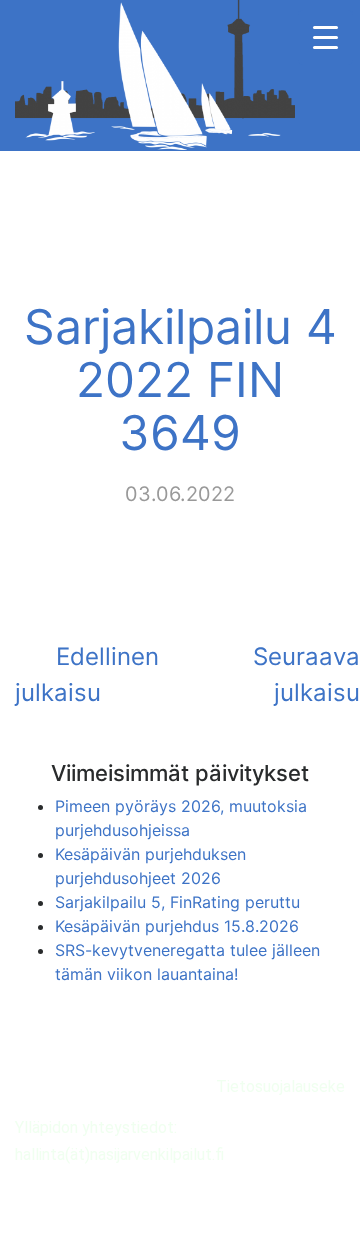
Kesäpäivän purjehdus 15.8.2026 (177, 926)
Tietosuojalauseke (280, 1086)
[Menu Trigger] (325, 37)
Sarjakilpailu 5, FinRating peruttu (177, 902)
